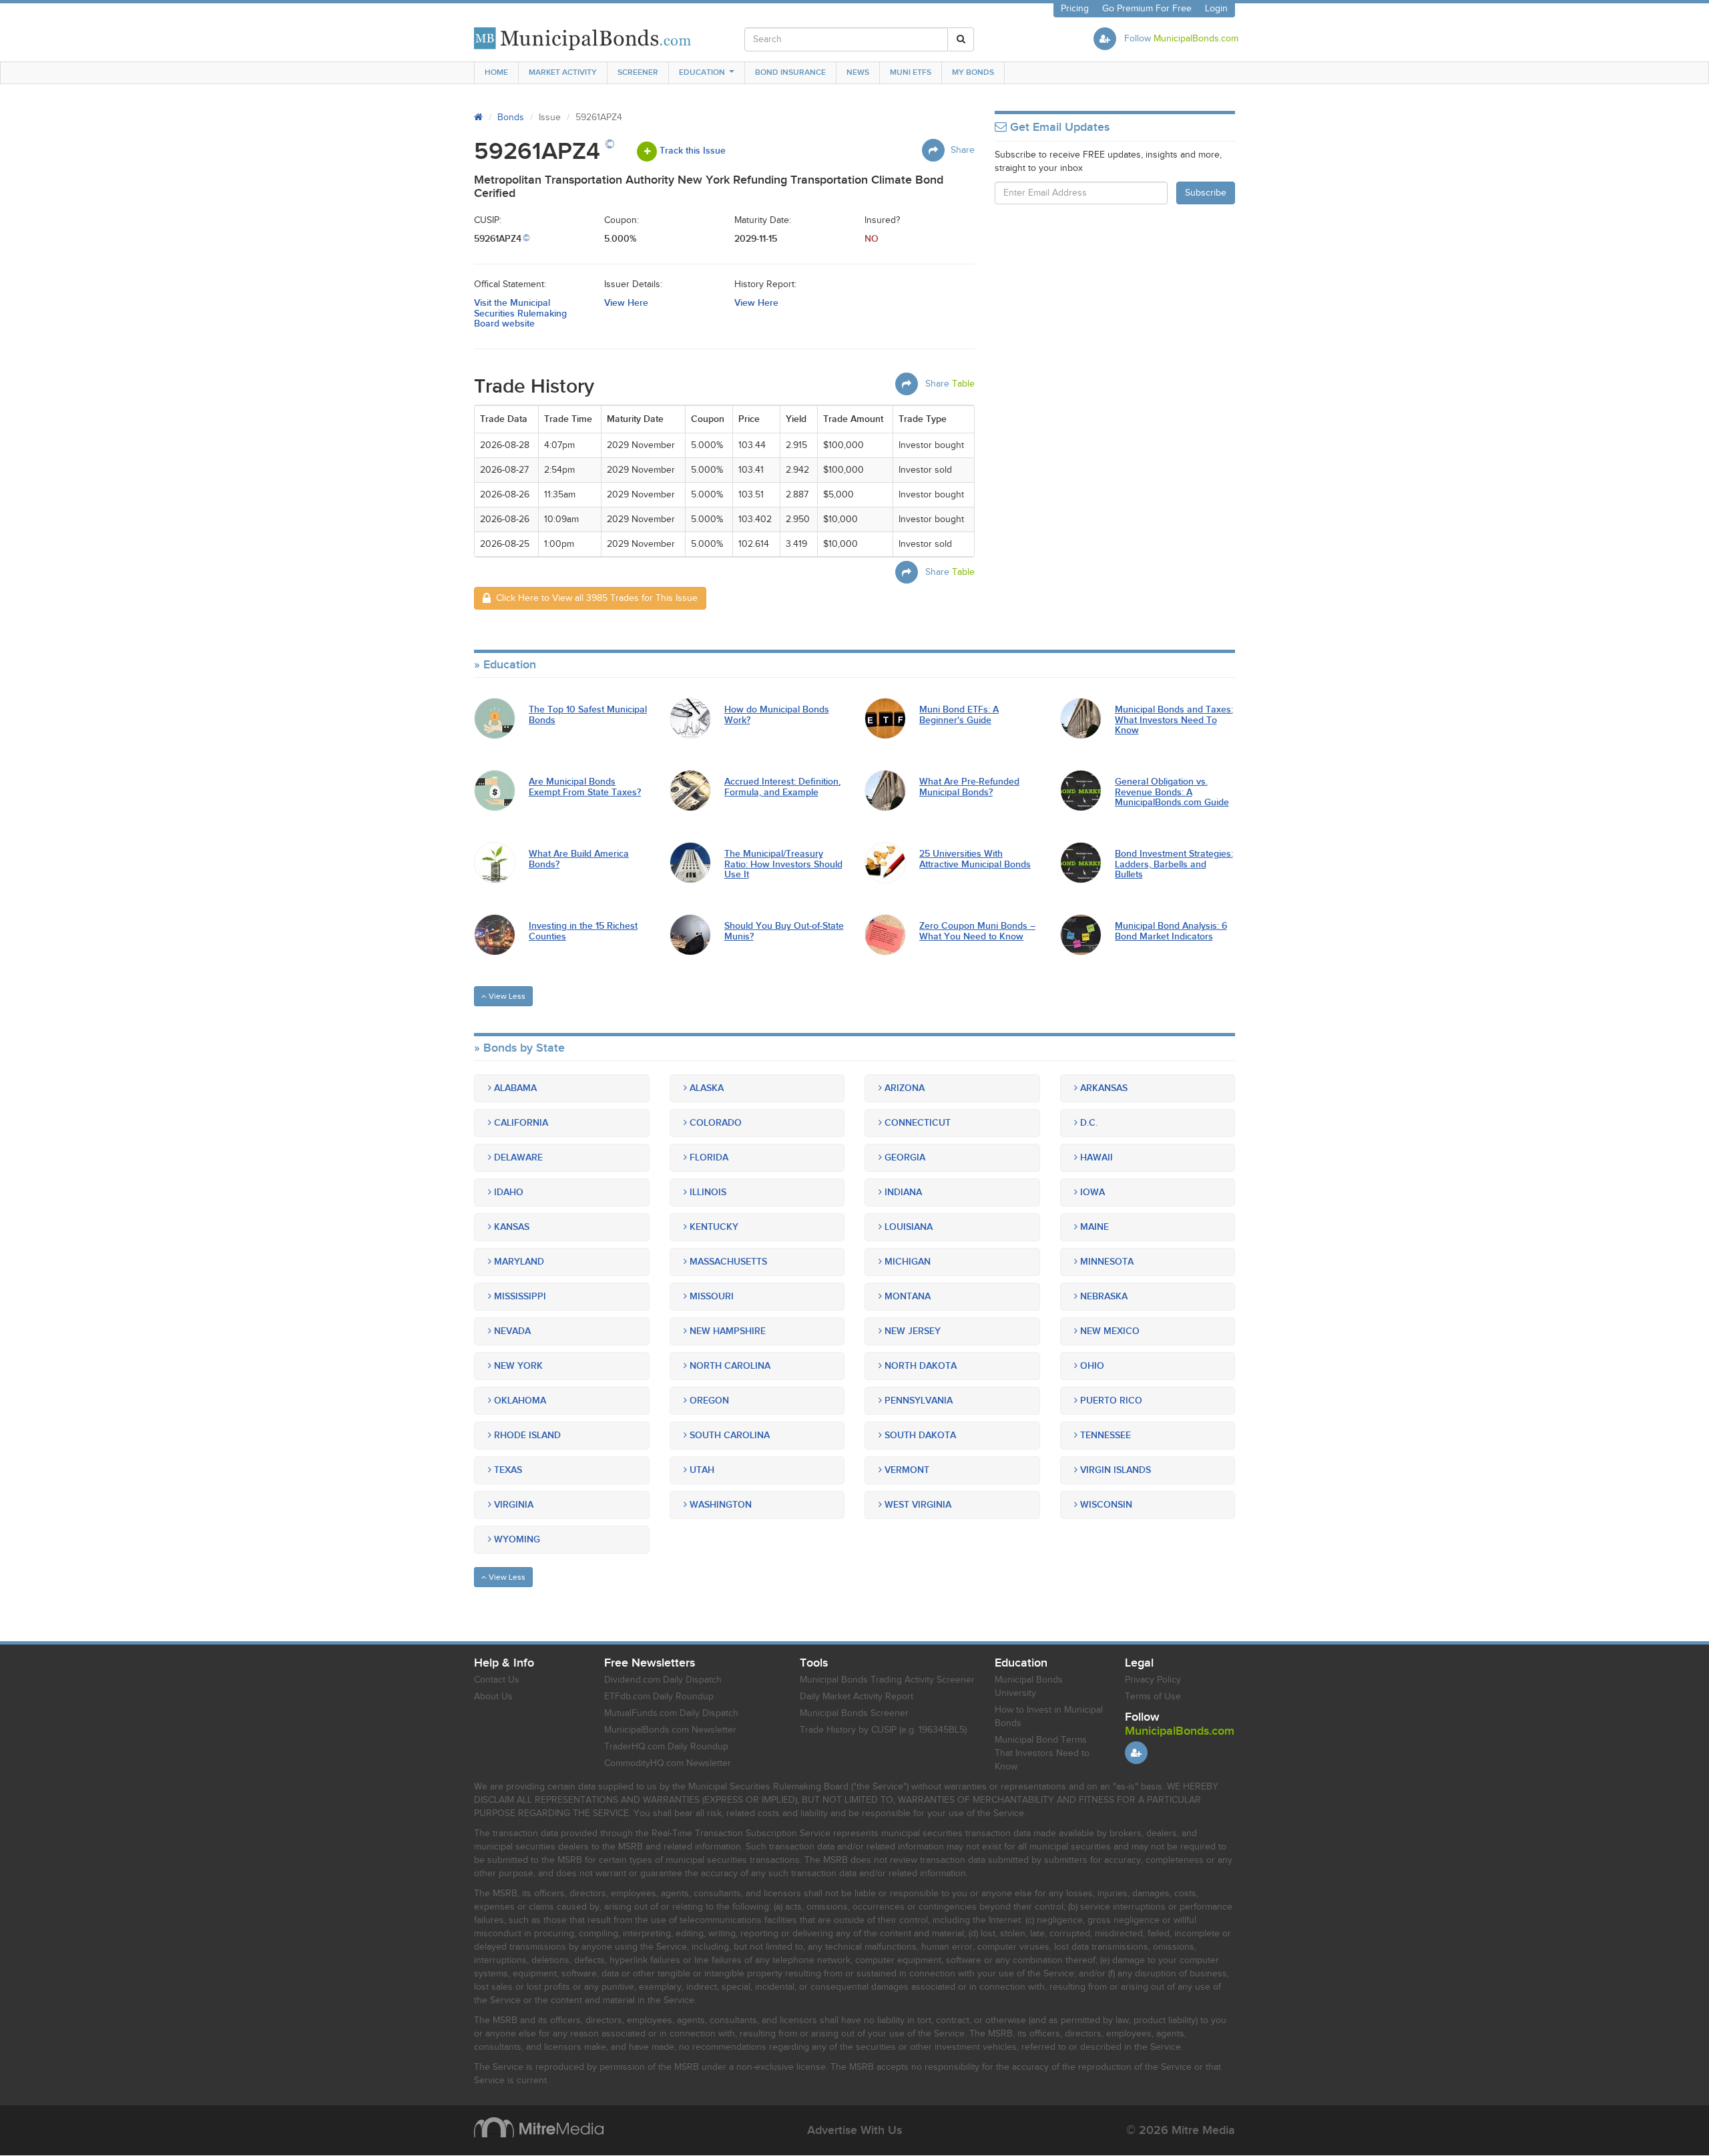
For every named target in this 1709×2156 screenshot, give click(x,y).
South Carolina (728, 1435)
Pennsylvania (917, 1400)
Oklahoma (519, 1400)
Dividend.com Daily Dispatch (663, 1680)
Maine (1093, 1227)
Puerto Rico (1110, 1400)
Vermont (906, 1470)
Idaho (507, 1192)
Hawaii (1095, 1157)
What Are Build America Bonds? (579, 859)
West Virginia (917, 1505)
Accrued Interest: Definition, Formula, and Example (782, 787)
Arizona (903, 1088)
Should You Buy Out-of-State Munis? (784, 931)
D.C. (1087, 1123)
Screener (638, 72)
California (520, 1123)
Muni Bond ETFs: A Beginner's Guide (959, 715)
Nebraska (1103, 1296)
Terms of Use (1153, 1697)
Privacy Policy (1153, 1680)
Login (1216, 9)
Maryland (518, 1262)
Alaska (705, 1088)
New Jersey (911, 1331)
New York (517, 1366)
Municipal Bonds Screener (854, 1713)
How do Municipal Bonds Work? (777, 715)
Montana (906, 1296)
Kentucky (713, 1227)
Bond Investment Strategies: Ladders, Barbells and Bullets (1174, 864)
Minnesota (1106, 1262)
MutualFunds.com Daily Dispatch (671, 1713)
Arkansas (1103, 1088)
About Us (493, 1697)
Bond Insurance (790, 72)
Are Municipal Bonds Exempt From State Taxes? (585, 787)
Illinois (707, 1192)
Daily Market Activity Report (857, 1697)
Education (702, 72)
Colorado (714, 1123)
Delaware (517, 1157)
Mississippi (519, 1296)
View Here (626, 303)
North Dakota (919, 1366)
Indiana (902, 1192)
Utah (701, 1470)
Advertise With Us (854, 2130)
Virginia (512, 1505)
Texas (507, 1470)
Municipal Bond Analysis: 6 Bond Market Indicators (1171, 931)
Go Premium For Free (1147, 9)
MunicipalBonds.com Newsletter (670, 1730)
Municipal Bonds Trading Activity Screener (887, 1680)
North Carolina (729, 1366)
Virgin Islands (1114, 1470)
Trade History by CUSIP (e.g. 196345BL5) (883, 1730)
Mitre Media (539, 2127)
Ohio (1091, 1366)
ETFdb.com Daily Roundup (659, 1697)
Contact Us (497, 1680)
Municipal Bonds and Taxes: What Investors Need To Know (1174, 720)
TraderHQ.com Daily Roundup (666, 1747)
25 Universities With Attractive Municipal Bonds (975, 859)
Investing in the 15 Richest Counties (583, 931)
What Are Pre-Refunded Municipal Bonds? (969, 787)
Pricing (1075, 9)
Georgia (904, 1157)
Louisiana (907, 1227)
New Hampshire (726, 1331)
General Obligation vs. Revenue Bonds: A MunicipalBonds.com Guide (1172, 792)
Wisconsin (1105, 1505)
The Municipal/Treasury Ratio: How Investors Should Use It (783, 864)
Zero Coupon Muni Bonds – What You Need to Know (977, 931)
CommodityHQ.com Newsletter (668, 1763)
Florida (708, 1157)
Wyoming (516, 1539)
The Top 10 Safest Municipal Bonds (588, 715)
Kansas (510, 1227)
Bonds (511, 118)
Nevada (511, 1331)
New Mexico (1109, 1331)
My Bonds (973, 72)
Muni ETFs (911, 72)
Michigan (906, 1262)
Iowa (1091, 1192)
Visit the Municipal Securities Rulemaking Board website (520, 313)
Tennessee (1104, 1435)
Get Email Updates (1058, 128)
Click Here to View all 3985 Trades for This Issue (594, 598)
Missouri (710, 1296)
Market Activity (563, 72)
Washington (719, 1505)
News (858, 72)
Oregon (708, 1400)
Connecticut (916, 1123)
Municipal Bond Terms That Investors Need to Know (1042, 1753)
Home (496, 72)
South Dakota (919, 1435)
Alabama (514, 1088)
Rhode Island (526, 1435)
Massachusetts (727, 1262)
